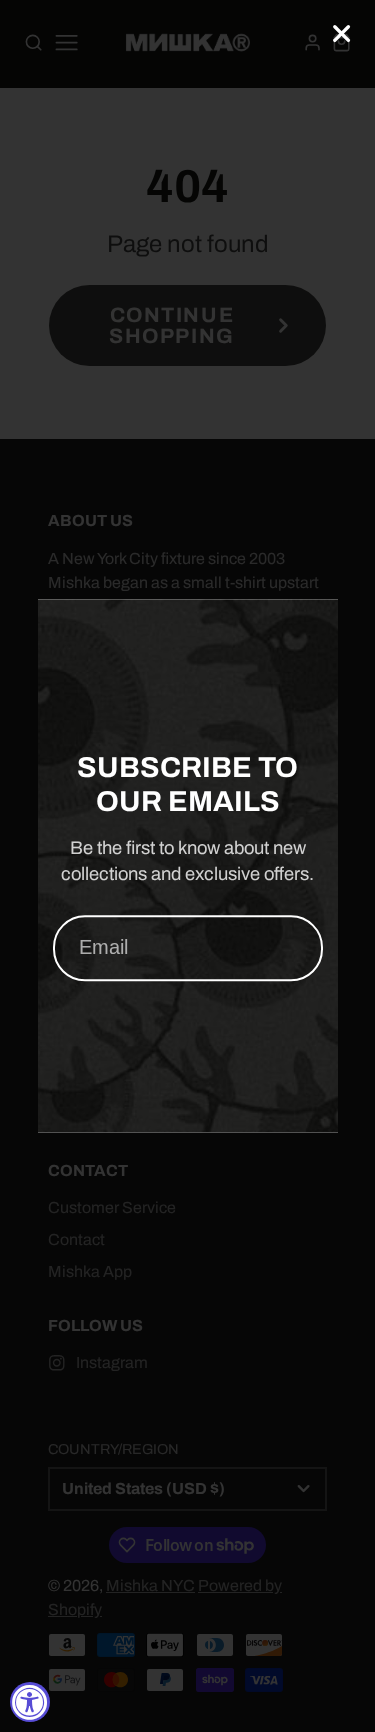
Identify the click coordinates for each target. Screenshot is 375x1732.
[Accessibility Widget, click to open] (30, 1702)
